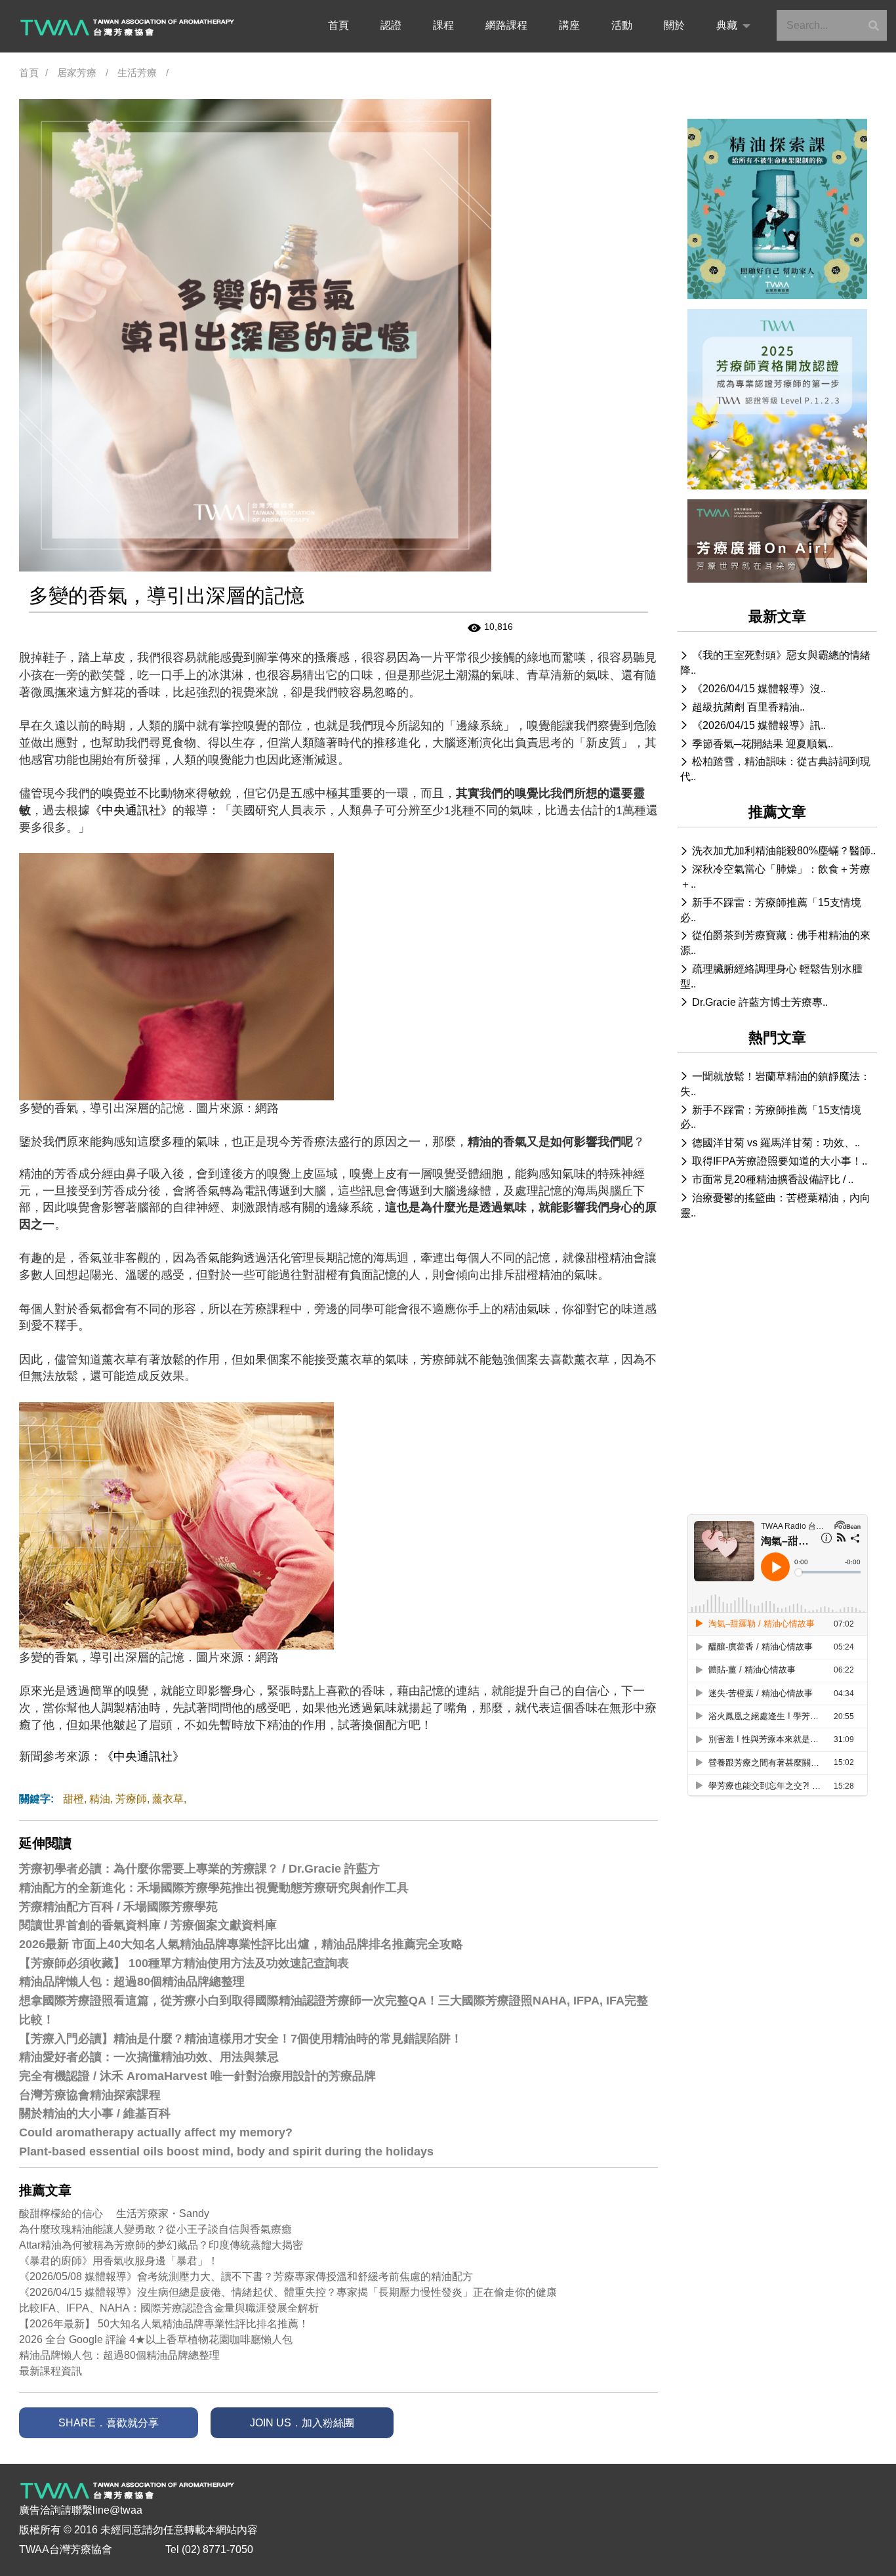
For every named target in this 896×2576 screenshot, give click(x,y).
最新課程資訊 (51, 2371)
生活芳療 (137, 73)
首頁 (338, 25)
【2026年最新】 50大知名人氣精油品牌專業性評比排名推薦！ (164, 2324)
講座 (569, 25)
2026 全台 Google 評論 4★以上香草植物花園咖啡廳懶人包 (156, 2339)
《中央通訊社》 (131, 810)
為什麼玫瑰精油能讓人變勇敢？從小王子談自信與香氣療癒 (155, 2229)
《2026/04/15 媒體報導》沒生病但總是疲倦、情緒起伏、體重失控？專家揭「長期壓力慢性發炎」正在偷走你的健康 (288, 2292)
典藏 (727, 25)
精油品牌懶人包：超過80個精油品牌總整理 (119, 2355)
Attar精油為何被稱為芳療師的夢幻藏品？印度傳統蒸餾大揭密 (161, 2245)
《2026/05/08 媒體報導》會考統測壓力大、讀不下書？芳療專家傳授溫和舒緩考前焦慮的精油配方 (246, 2276)
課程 (443, 25)
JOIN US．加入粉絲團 (302, 2423)
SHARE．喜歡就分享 (109, 2423)
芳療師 (131, 1799)
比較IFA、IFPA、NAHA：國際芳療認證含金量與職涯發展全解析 (169, 2308)
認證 (391, 25)
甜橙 (73, 1799)
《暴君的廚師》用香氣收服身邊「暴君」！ (119, 2261)
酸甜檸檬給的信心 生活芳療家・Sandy (114, 2213)
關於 (674, 25)
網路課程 (506, 25)
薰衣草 (168, 1799)
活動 (622, 25)
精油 (100, 1799)
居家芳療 (77, 73)
